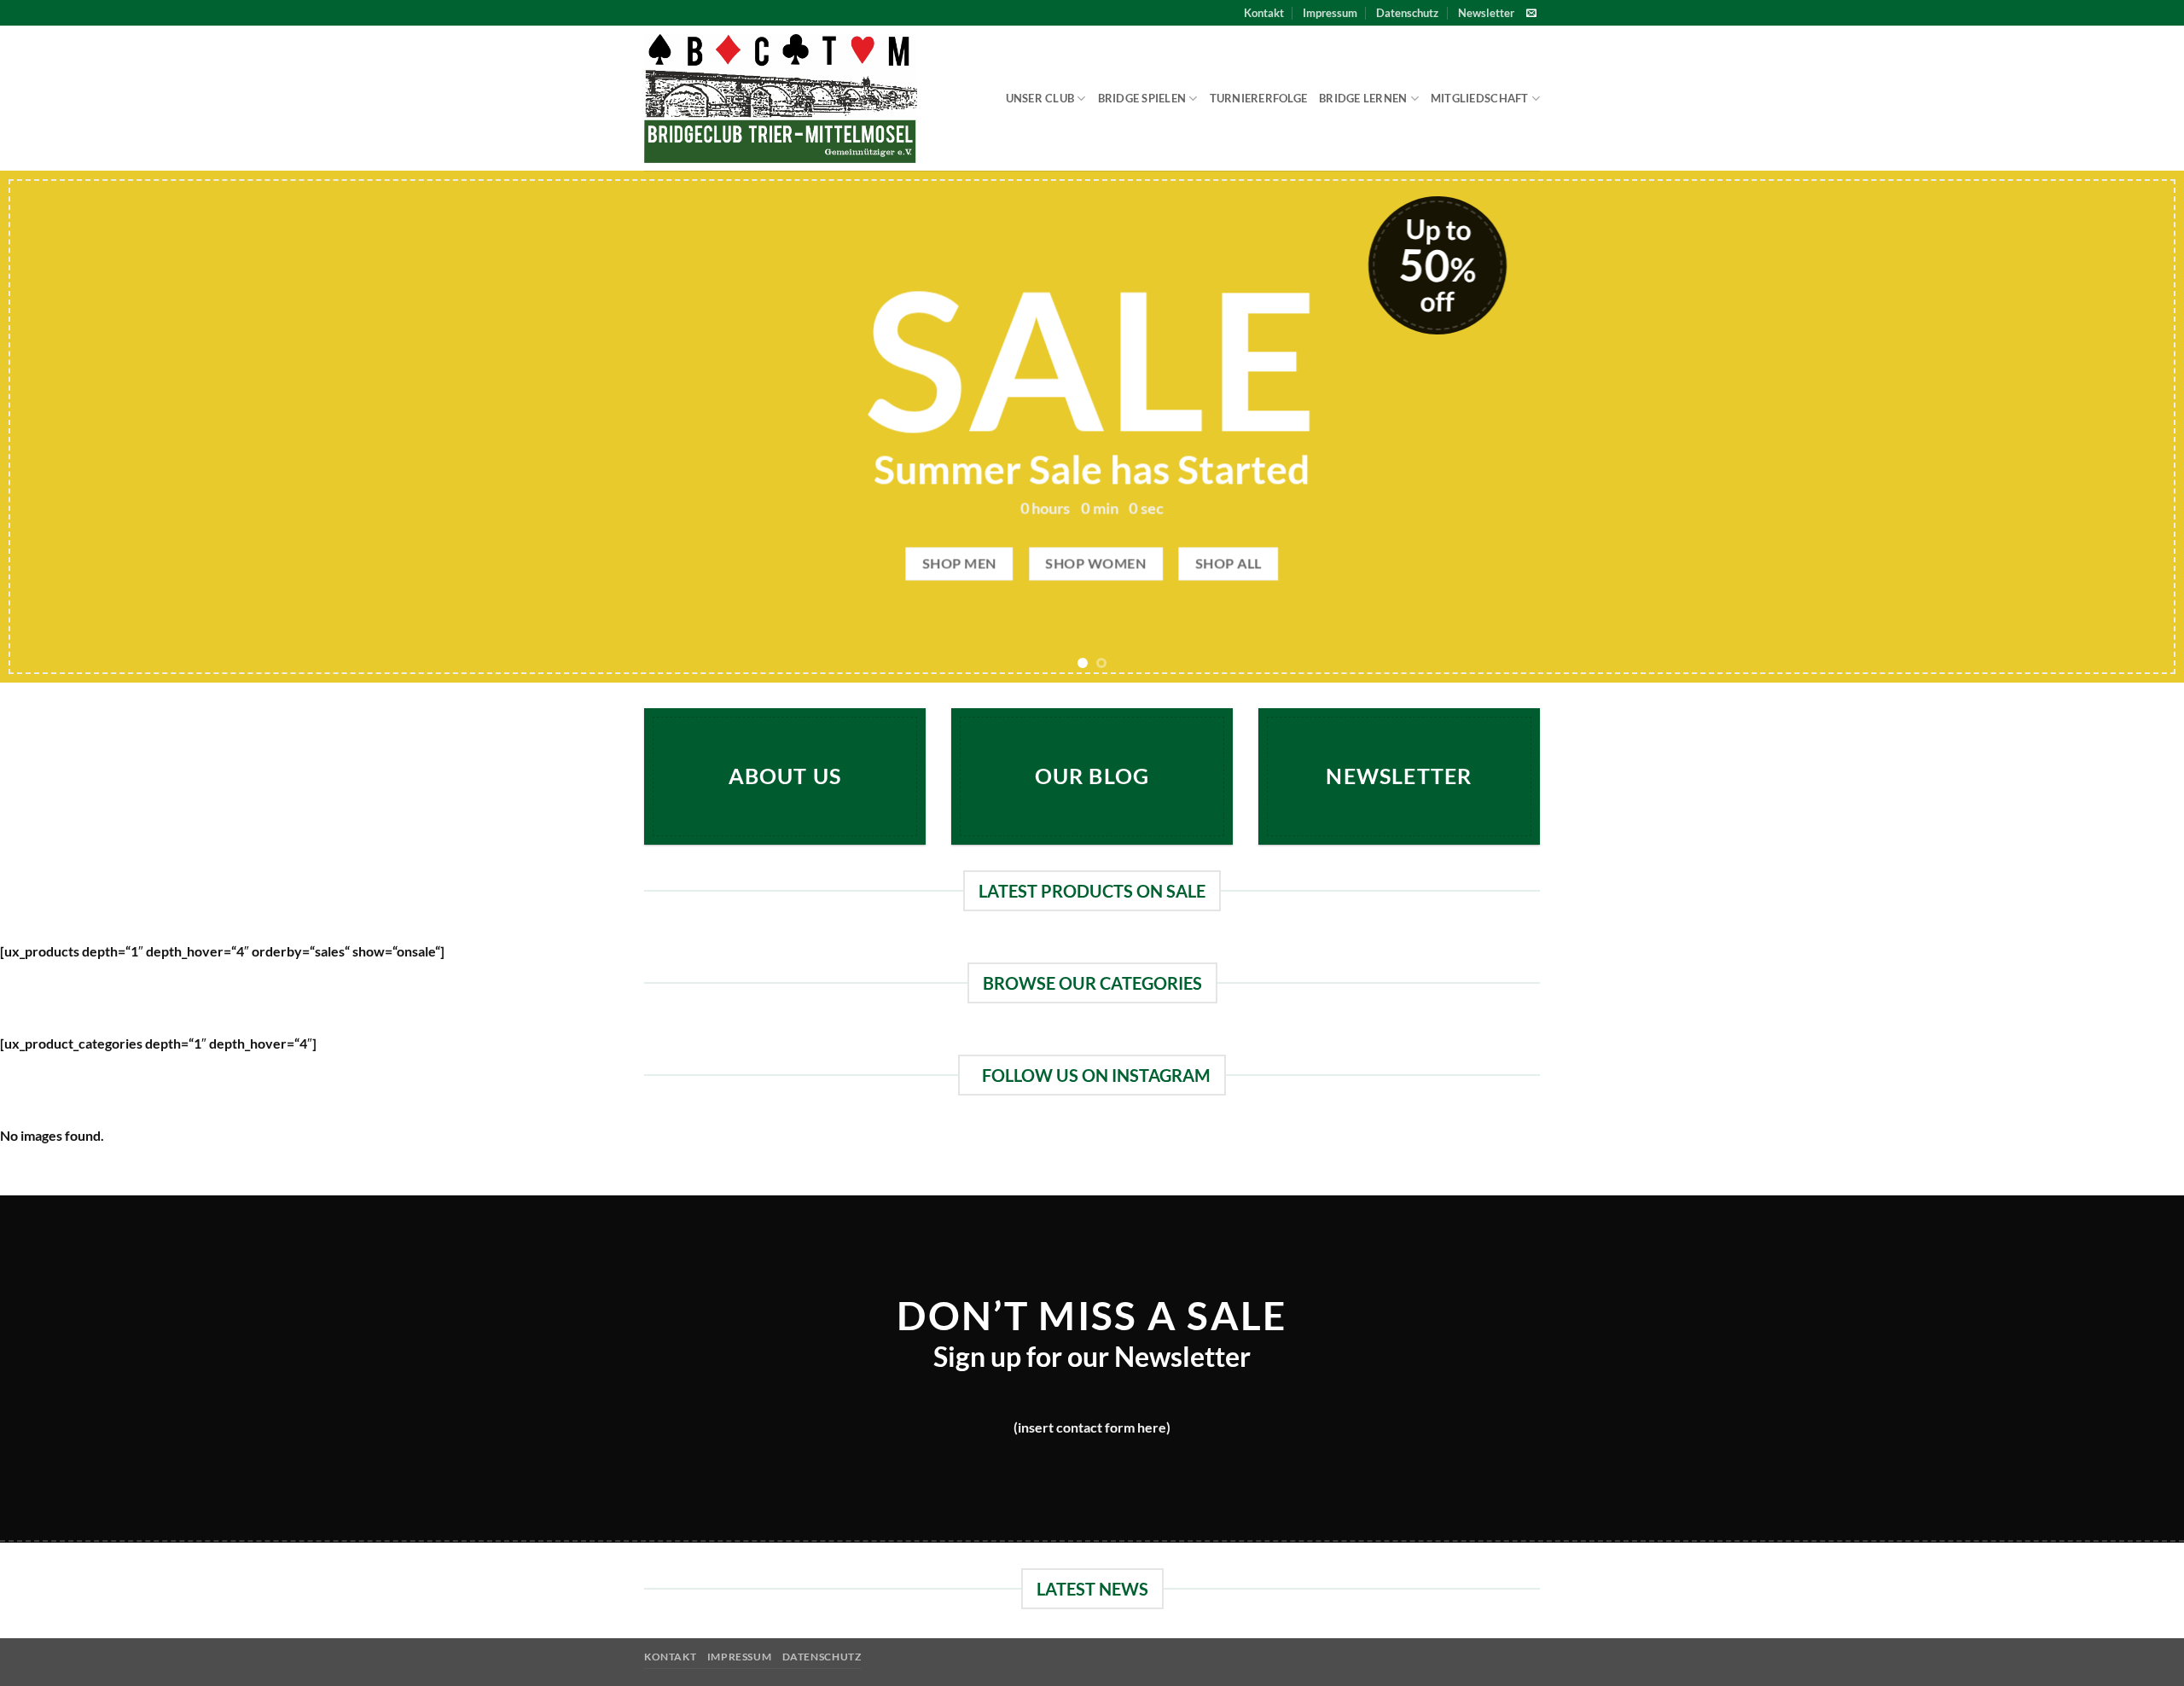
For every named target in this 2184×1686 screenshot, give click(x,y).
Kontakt (1264, 13)
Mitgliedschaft (1480, 98)
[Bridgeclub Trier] (781, 99)
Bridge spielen (1142, 98)
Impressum (1330, 13)
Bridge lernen (1363, 98)
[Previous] (65, 427)
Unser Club (1040, 98)
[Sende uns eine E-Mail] (1531, 14)
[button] (1486, 13)
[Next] (2119, 427)
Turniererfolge (1259, 98)
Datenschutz (1407, 13)
